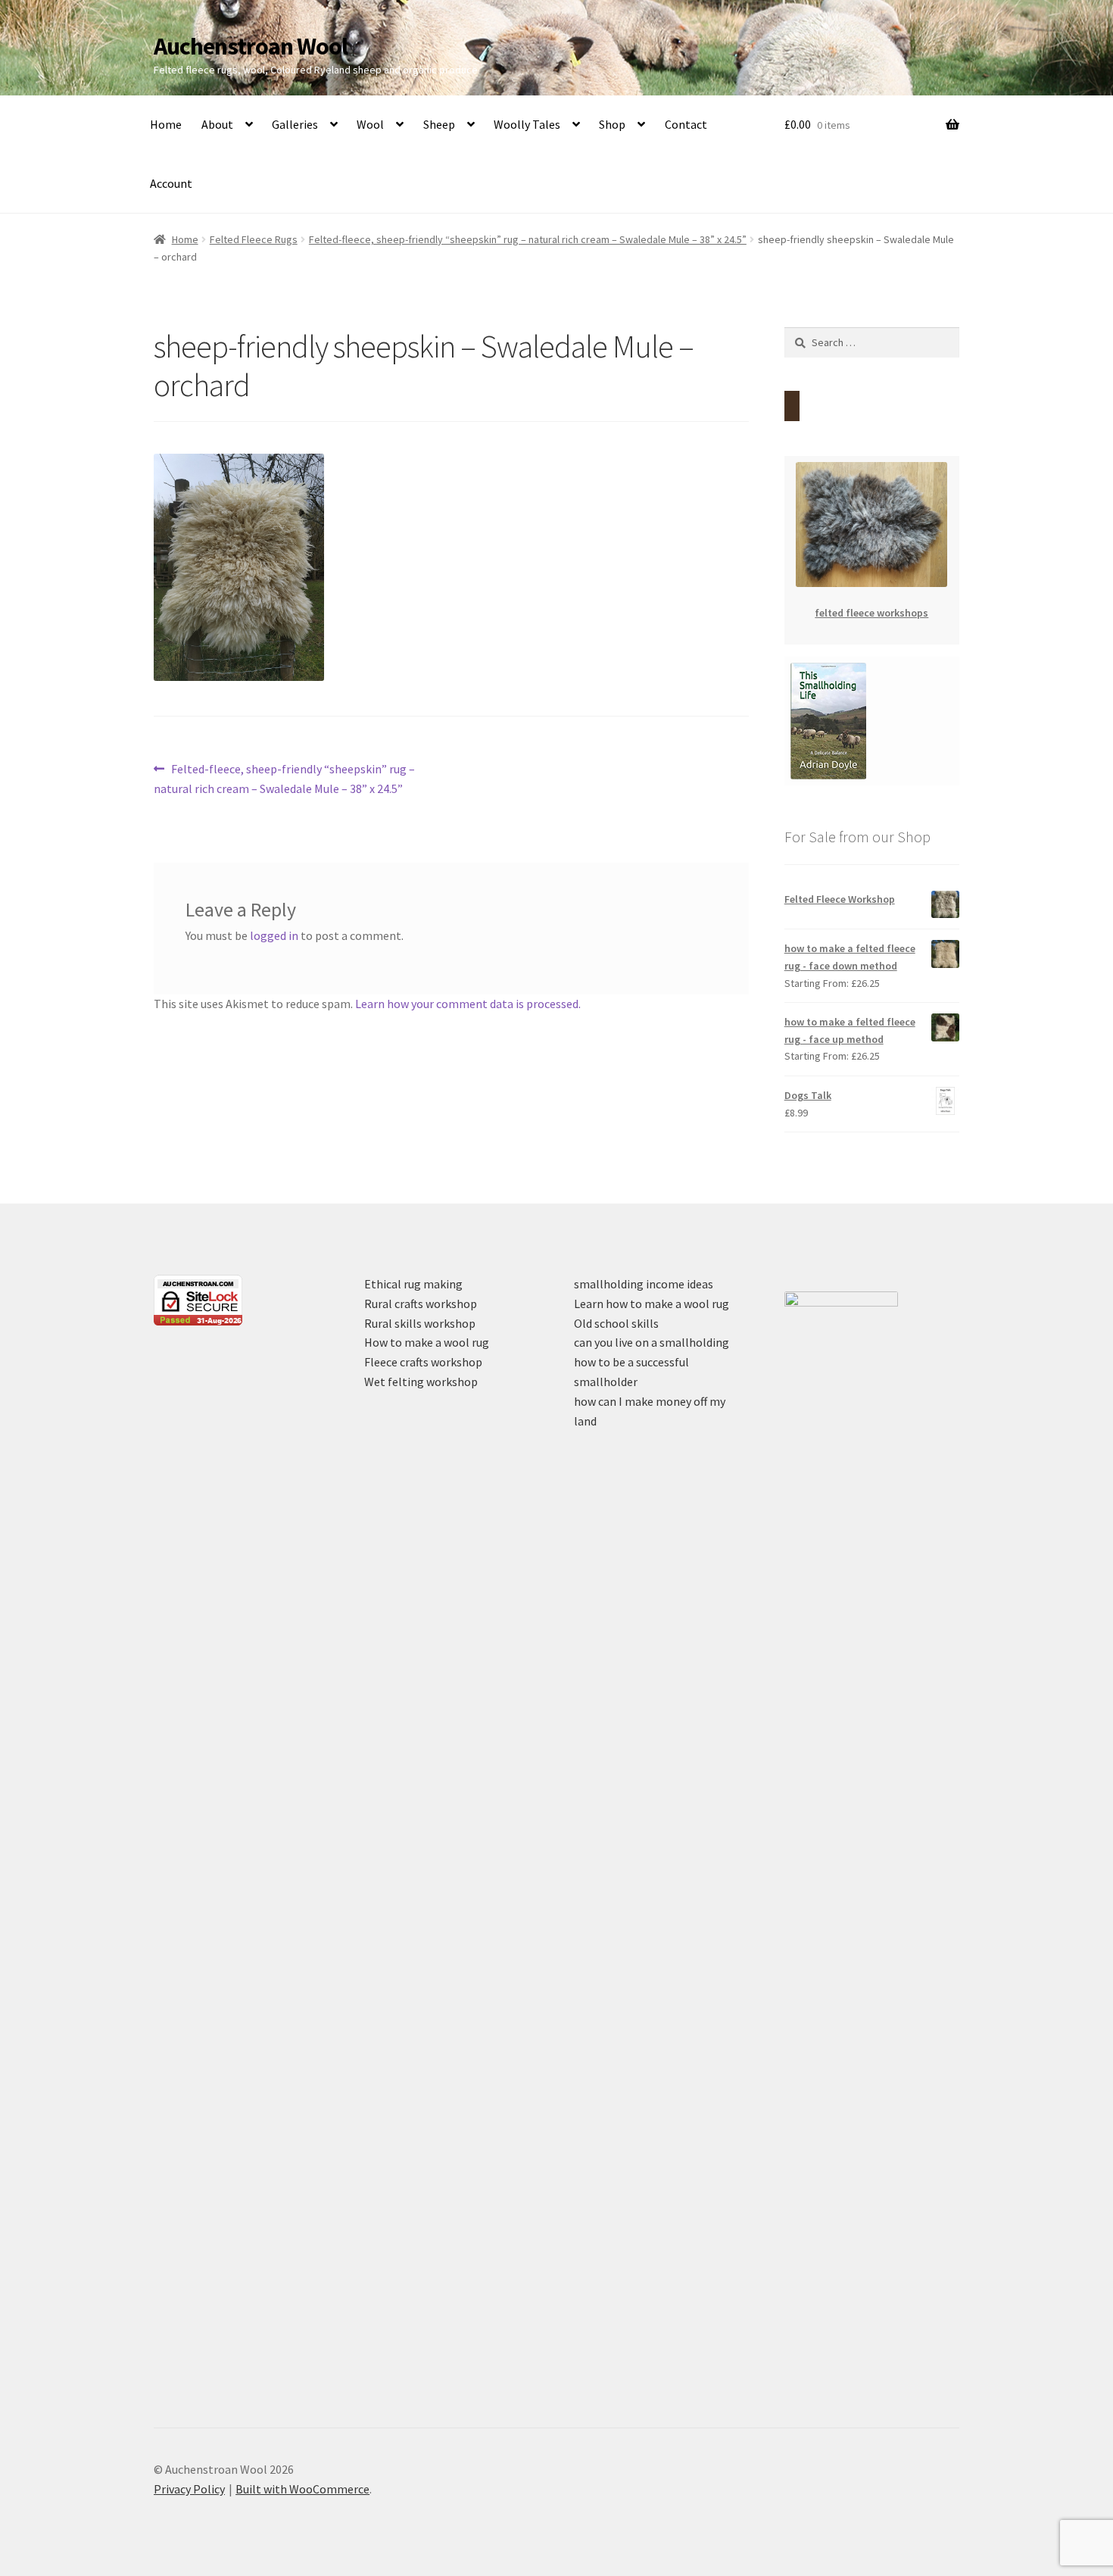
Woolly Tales (527, 124)
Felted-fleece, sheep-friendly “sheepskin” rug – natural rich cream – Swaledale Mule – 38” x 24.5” (528, 239)
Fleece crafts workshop (423, 1362)
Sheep (439, 124)
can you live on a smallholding (652, 1342)
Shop (612, 124)
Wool (370, 124)
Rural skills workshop (420, 1323)
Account (171, 183)
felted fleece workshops (871, 613)
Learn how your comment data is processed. (468, 1004)
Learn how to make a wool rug (652, 1304)
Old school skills (616, 1323)
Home (166, 124)
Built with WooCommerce (302, 2489)
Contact (686, 124)
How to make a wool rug (427, 1342)
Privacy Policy (189, 2489)
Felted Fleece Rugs (254, 239)
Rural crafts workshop (421, 1304)
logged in (274, 935)
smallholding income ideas (644, 1284)
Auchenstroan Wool (251, 46)
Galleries (295, 124)
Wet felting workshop (421, 1382)
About (217, 124)
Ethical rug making (413, 1284)
